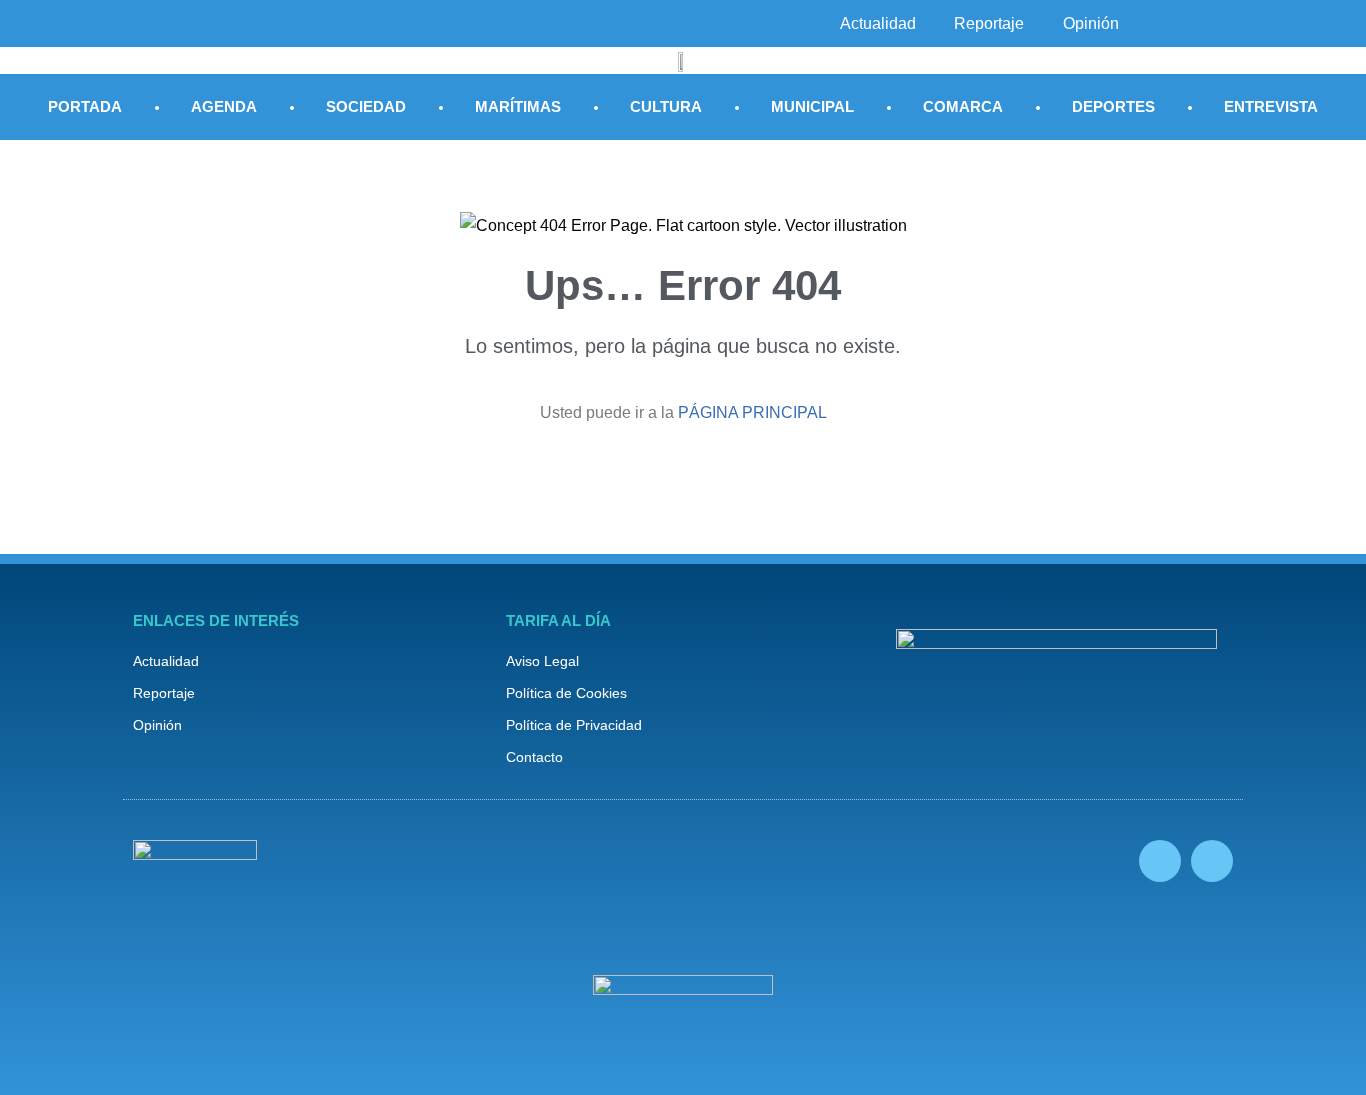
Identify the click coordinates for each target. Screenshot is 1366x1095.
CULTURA (666, 106)
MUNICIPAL (812, 106)
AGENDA (224, 106)
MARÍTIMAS (518, 106)
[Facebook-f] (1160, 861)
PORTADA (85, 106)
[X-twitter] (1212, 861)
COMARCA (963, 106)
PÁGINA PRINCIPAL (752, 412)
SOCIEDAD (366, 106)
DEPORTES (1113, 106)
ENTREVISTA (1271, 106)
